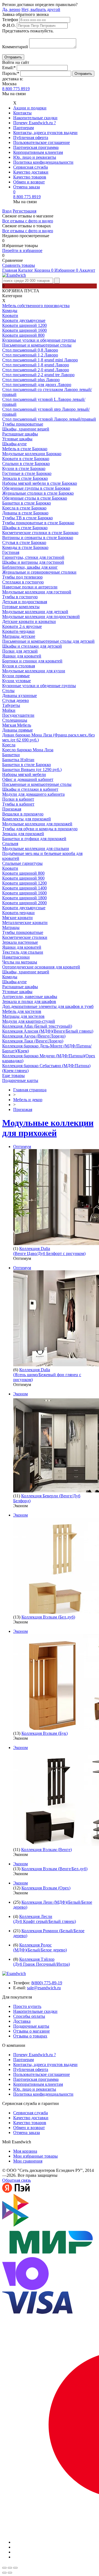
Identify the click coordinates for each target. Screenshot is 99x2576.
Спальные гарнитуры (22, 863)
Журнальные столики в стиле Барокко (38, 493)
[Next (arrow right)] (10, 2573)
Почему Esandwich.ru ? (35, 123)
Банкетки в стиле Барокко (27, 503)
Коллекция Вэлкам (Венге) (46, 1850)
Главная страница (30, 1090)
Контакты (22, 113)
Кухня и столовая (19, 666)
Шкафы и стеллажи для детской (32, 646)
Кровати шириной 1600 (24, 330)
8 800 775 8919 (16, 89)
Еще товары (13, 1076)
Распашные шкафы (20, 434)
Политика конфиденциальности (43, 162)
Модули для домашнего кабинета (33, 794)
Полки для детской (20, 651)
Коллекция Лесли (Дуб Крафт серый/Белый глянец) (45, 1919)
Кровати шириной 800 (23, 335)
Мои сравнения (28, 2161)
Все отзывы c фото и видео (28, 231)
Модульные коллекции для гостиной (37, 592)
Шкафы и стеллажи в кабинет (30, 789)
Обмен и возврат (29, 182)
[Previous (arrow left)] (4, 2573)
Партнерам (24, 128)
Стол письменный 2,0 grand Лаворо (36, 370)
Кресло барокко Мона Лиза (28, 750)
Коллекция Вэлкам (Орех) (46, 1888)
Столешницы (15, 720)
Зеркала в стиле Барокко (25, 478)
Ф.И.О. (9, 25)
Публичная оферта (31, 138)
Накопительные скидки (35, 118)
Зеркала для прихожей (23, 834)
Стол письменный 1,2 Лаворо (30, 355)
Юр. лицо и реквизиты (35, 157)
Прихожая (12, 809)
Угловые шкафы (17, 439)
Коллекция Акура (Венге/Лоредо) (34, 1036)
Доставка (22, 2021)
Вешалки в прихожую (23, 814)
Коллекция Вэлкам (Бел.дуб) (48, 1617)
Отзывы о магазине (31, 2031)
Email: (9, 68)
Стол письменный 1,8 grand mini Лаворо (40, 360)
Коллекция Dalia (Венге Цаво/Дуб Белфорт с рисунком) (49, 1251)
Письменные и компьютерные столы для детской (48, 641)
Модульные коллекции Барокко (32, 454)
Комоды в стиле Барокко (25, 547)
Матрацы (11, 927)
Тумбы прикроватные (23, 424)
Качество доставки (31, 172)
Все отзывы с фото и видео (28, 221)
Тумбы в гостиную (20, 597)
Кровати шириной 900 (23, 878)
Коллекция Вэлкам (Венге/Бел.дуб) (54, 1869)
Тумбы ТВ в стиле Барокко (28, 518)
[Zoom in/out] (15, 2568)
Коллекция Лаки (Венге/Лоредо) (33, 1041)
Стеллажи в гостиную (23, 582)
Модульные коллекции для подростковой (41, 617)
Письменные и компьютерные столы (37, 345)
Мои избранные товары (35, 2156)
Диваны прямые (17, 730)
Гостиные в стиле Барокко (27, 473)
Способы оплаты (29, 2016)
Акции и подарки (30, 108)
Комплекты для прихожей (27, 819)
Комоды (10, 311)
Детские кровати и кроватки (29, 621)
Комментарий (15, 47)
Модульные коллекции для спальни (36, 848)
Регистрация (24, 211)
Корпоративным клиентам (38, 152)
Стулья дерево (16, 700)
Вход (7, 211)
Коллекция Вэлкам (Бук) (45, 1733)
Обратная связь (16, 2180)
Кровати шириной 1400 (24, 888)
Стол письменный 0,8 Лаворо (30, 350)
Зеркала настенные (20, 942)
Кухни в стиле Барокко (24, 468)
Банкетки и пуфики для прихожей (34, 839)
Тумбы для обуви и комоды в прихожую (40, 829)
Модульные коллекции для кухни (34, 671)
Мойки (9, 710)
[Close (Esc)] (4, 2568)
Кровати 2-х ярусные (22, 626)
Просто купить (27, 2006)
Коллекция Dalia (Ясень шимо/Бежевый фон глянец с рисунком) (47, 1375)
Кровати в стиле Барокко (26, 459)
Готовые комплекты (21, 607)
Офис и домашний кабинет (28, 779)
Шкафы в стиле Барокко (25, 528)
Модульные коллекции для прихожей (37, 824)
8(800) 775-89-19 (47, 1983)
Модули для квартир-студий (29, 1021)
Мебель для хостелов (22, 1011)
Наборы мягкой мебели (24, 774)
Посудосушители (18, 715)
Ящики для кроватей (22, 656)
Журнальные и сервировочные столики (39, 572)
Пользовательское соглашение (42, 142)
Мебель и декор (28, 1100)
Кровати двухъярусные (24, 320)
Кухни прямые (16, 676)
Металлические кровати (25, 923)
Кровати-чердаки (18, 631)
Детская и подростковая (25, 602)
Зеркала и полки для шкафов (29, 1001)
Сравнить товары (19, 265)
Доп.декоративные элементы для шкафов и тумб (48, 1006)
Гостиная (11, 552)
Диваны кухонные (20, 695)
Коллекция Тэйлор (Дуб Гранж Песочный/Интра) (42, 1962)
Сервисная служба (31, 167)
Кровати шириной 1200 (24, 325)
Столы (8, 691)
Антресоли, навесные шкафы (30, 997)
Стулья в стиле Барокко (24, 542)
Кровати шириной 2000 (24, 903)
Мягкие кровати (17, 918)
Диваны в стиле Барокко (25, 513)
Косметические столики (25, 937)
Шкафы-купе (14, 444)
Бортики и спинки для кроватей (32, 661)
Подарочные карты (20, 1080)
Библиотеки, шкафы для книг (30, 567)
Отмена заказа (27, 187)
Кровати (10, 315)
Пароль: (11, 73)
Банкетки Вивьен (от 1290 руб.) (32, 770)
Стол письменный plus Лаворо (31, 380)
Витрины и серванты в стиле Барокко (38, 538)
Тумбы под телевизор (22, 577)
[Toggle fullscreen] (10, 2568)
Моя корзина (25, 2151)
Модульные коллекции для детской (35, 612)
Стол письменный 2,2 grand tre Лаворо (38, 375)
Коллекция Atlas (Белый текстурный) (37, 1026)
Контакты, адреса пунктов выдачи (45, 133)
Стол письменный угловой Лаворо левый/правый (49, 419)
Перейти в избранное (22, 250)
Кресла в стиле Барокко (24, 508)
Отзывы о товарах (30, 2036)
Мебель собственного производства (36, 306)
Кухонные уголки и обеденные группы (39, 340)
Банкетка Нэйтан (18, 760)
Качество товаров (30, 177)
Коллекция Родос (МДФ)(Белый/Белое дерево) (40, 1947)
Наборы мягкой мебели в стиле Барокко (40, 483)
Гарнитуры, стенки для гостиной (33, 557)
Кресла (9, 745)
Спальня (10, 844)
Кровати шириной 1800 (24, 898)
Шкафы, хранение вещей (26, 429)
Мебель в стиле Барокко (25, 449)
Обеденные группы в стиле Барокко (36, 488)
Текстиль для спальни (23, 952)
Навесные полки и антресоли (30, 587)
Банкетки (11, 755)
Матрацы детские (19, 636)
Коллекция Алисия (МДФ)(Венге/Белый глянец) (48, 1031)
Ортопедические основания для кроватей (41, 967)
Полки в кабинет (18, 799)
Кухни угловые (16, 681)
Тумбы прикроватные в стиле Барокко (38, 523)
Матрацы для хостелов (23, 1016)
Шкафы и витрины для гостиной (33, 562)
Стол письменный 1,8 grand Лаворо (36, 365)
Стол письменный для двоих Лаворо (37, 385)
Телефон (10, 20)
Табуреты (11, 705)
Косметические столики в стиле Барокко (40, 533)
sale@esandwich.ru (44, 1988)
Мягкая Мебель (17, 725)
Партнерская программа (36, 147)
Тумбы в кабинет (18, 804)
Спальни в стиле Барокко (26, 464)
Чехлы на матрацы (20, 962)
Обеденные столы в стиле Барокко (35, 498)
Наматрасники (16, 957)
